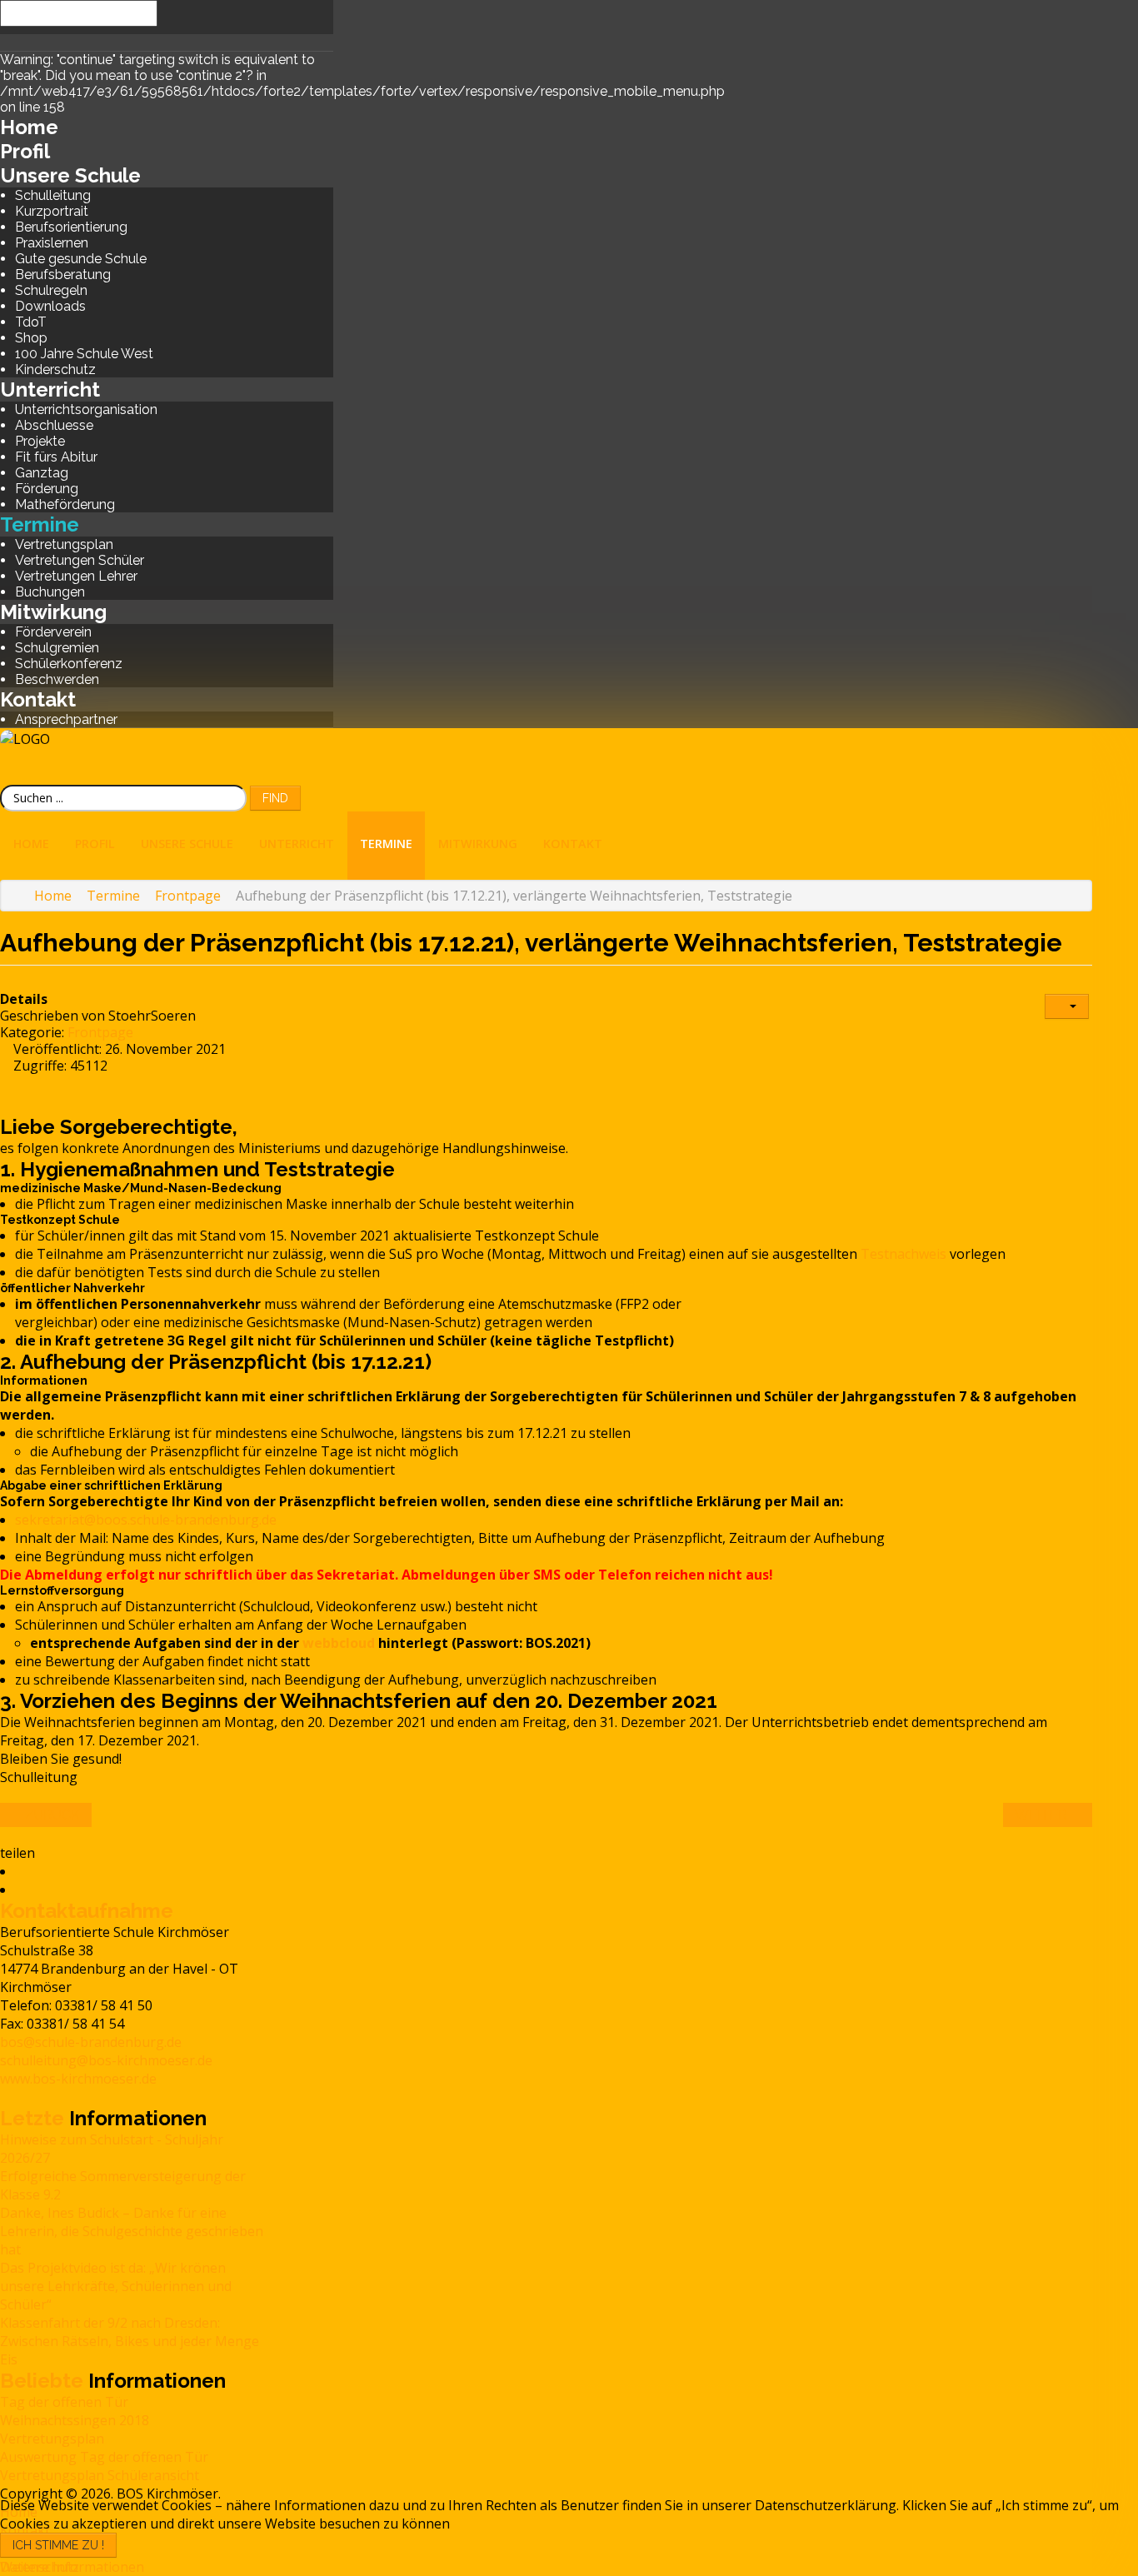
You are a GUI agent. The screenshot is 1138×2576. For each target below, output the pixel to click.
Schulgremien (57, 648)
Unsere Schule (70, 175)
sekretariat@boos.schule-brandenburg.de (146, 1520)
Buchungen (50, 592)
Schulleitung (53, 195)
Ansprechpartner (66, 719)
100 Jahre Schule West (84, 354)
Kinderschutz (55, 369)
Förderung (47, 489)
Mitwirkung (53, 612)
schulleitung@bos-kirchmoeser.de (106, 2060)
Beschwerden (57, 679)
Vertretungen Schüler (80, 560)
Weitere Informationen (72, 2567)
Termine (40, 524)
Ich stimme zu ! (58, 2545)
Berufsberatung (63, 275)
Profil (25, 151)
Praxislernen (52, 243)
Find (275, 798)
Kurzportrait (52, 211)
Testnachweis (903, 1254)
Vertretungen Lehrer (76, 576)
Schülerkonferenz (69, 664)
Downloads (50, 306)
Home (29, 127)
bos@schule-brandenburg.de (91, 2042)
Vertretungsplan (64, 544)
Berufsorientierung (71, 227)
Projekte (40, 441)
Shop (31, 338)
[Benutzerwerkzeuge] (1067, 1006)
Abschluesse (54, 425)
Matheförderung (65, 504)
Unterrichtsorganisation (86, 409)
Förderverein (53, 632)
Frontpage (100, 1032)
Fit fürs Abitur (56, 457)
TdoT (31, 322)
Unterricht (50, 389)
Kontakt (38, 699)
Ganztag (42, 473)
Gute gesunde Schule (81, 259)
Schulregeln (51, 290)
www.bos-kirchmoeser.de (78, 2079)
